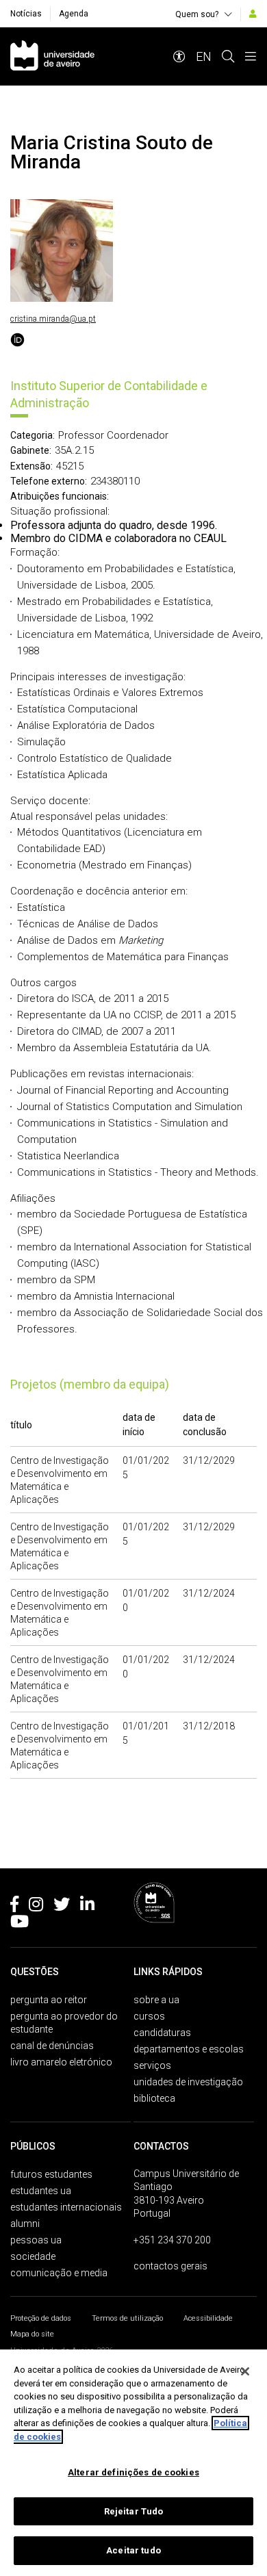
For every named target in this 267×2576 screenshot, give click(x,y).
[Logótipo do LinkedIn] (87, 1907)
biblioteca (154, 2098)
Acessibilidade (208, 2318)
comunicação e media (59, 2273)
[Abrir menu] (251, 56)
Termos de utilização (127, 2318)
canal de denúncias (52, 2046)
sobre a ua (156, 2000)
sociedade (33, 2256)
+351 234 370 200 (172, 2240)
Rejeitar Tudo (134, 2511)
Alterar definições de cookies (133, 2472)
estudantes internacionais (66, 2207)
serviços (152, 2065)
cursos (149, 2016)
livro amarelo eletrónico (61, 2062)
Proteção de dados (41, 2318)
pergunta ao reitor (49, 2000)
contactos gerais (170, 2266)
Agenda (74, 14)
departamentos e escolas (189, 2049)
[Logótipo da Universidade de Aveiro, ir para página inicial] (52, 56)
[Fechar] (245, 2371)
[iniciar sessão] (253, 14)
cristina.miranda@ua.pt (53, 319)
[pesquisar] (228, 56)
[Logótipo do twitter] (62, 1907)
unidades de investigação (188, 2082)
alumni (25, 2224)
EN (204, 56)
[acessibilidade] (179, 56)
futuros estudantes (51, 2174)
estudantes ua (41, 2191)
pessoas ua (36, 2240)
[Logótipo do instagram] (36, 1907)
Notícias (26, 14)
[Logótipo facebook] (14, 1907)
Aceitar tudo (133, 2550)
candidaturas (162, 2033)
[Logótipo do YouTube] (20, 1924)
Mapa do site (32, 2334)
